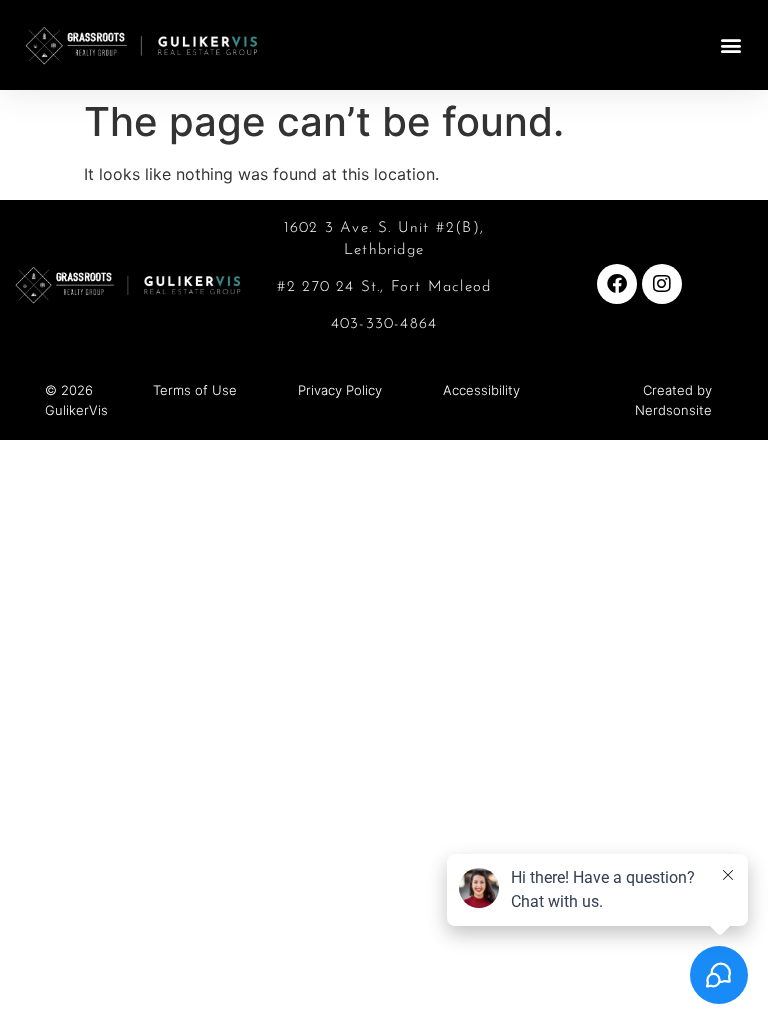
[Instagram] (662, 284)
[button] (731, 44)
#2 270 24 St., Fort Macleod (384, 287)
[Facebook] (617, 284)
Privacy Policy (340, 390)
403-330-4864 (384, 324)
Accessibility (481, 390)
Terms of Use (195, 390)
